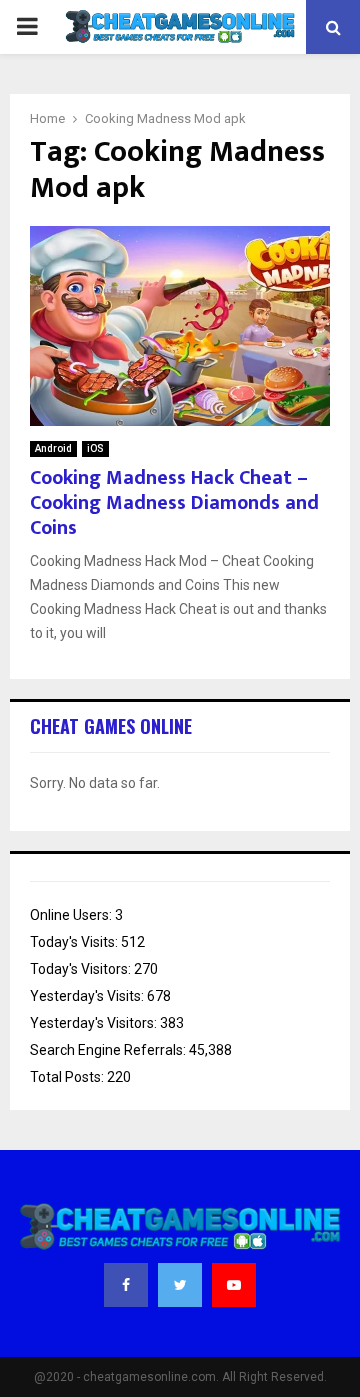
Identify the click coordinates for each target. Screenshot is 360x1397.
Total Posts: (68, 1077)
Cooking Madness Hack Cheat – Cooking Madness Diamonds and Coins (174, 503)
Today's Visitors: (82, 969)
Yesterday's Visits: (88, 996)
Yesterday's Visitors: (95, 1023)
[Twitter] (180, 1285)
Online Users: (72, 915)
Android (53, 448)
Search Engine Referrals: (109, 1050)
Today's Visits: (75, 942)
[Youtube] (234, 1285)
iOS (95, 448)
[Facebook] (126, 1285)
